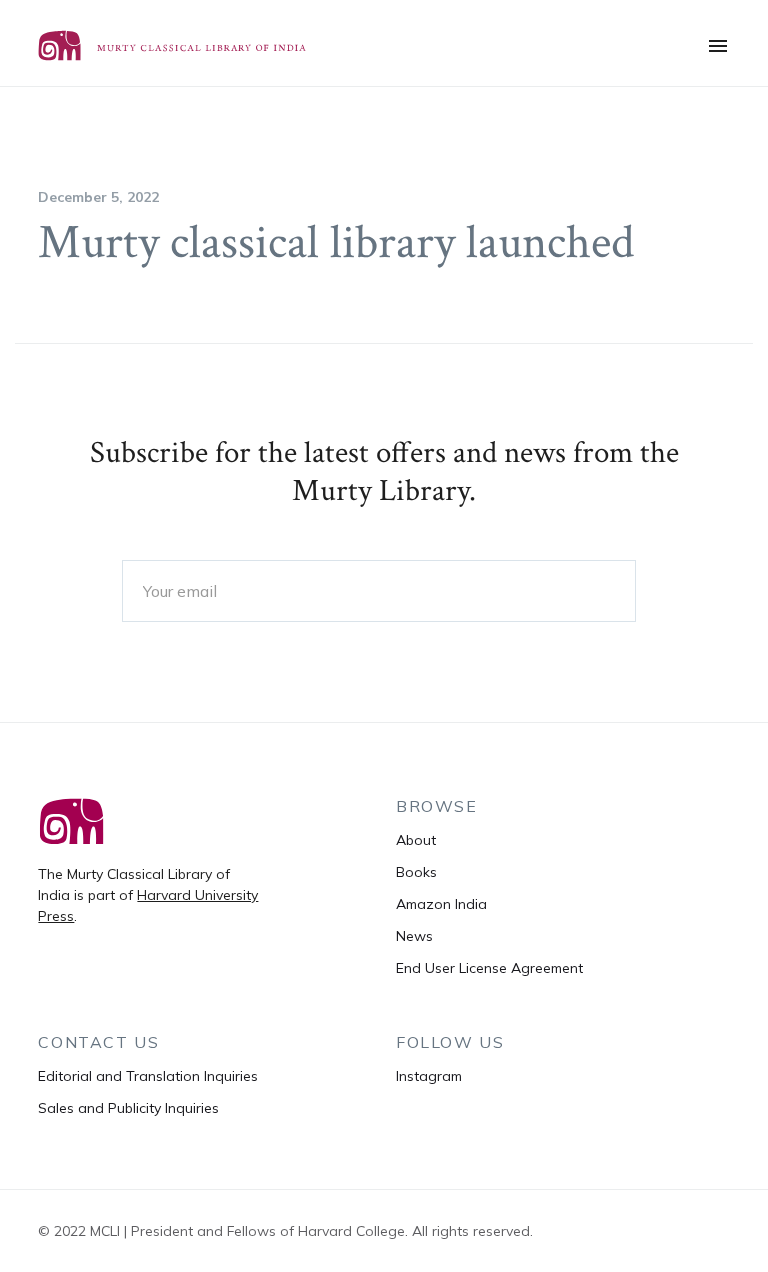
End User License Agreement (489, 968)
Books (416, 872)
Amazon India (441, 904)
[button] (718, 46)
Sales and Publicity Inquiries (128, 1108)
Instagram (429, 1076)
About (416, 840)
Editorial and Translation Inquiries (148, 1076)
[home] (188, 45)
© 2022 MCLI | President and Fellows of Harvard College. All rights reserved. (285, 1231)
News (414, 936)
